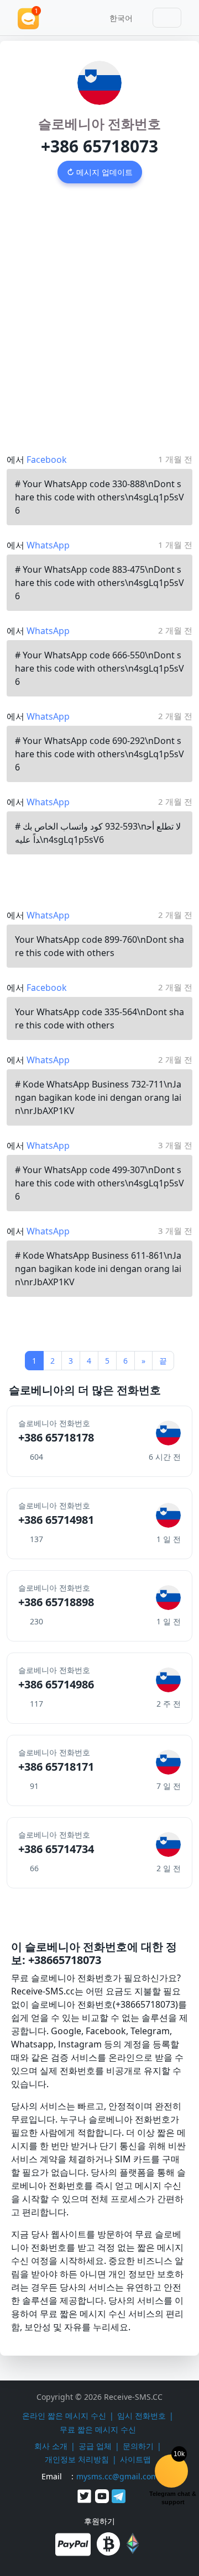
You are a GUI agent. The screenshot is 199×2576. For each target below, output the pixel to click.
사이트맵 (135, 2459)
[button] (117, 18)
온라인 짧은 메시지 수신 (64, 2416)
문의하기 (138, 2446)
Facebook (47, 460)
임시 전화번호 (142, 2416)
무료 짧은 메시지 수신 (98, 2429)
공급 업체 (95, 2446)
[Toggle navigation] (167, 18)
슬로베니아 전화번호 (99, 123)
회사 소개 (51, 2446)
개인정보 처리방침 (77, 2459)
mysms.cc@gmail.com (117, 2476)
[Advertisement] (99, 307)
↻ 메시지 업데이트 (100, 172)
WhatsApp (48, 545)
